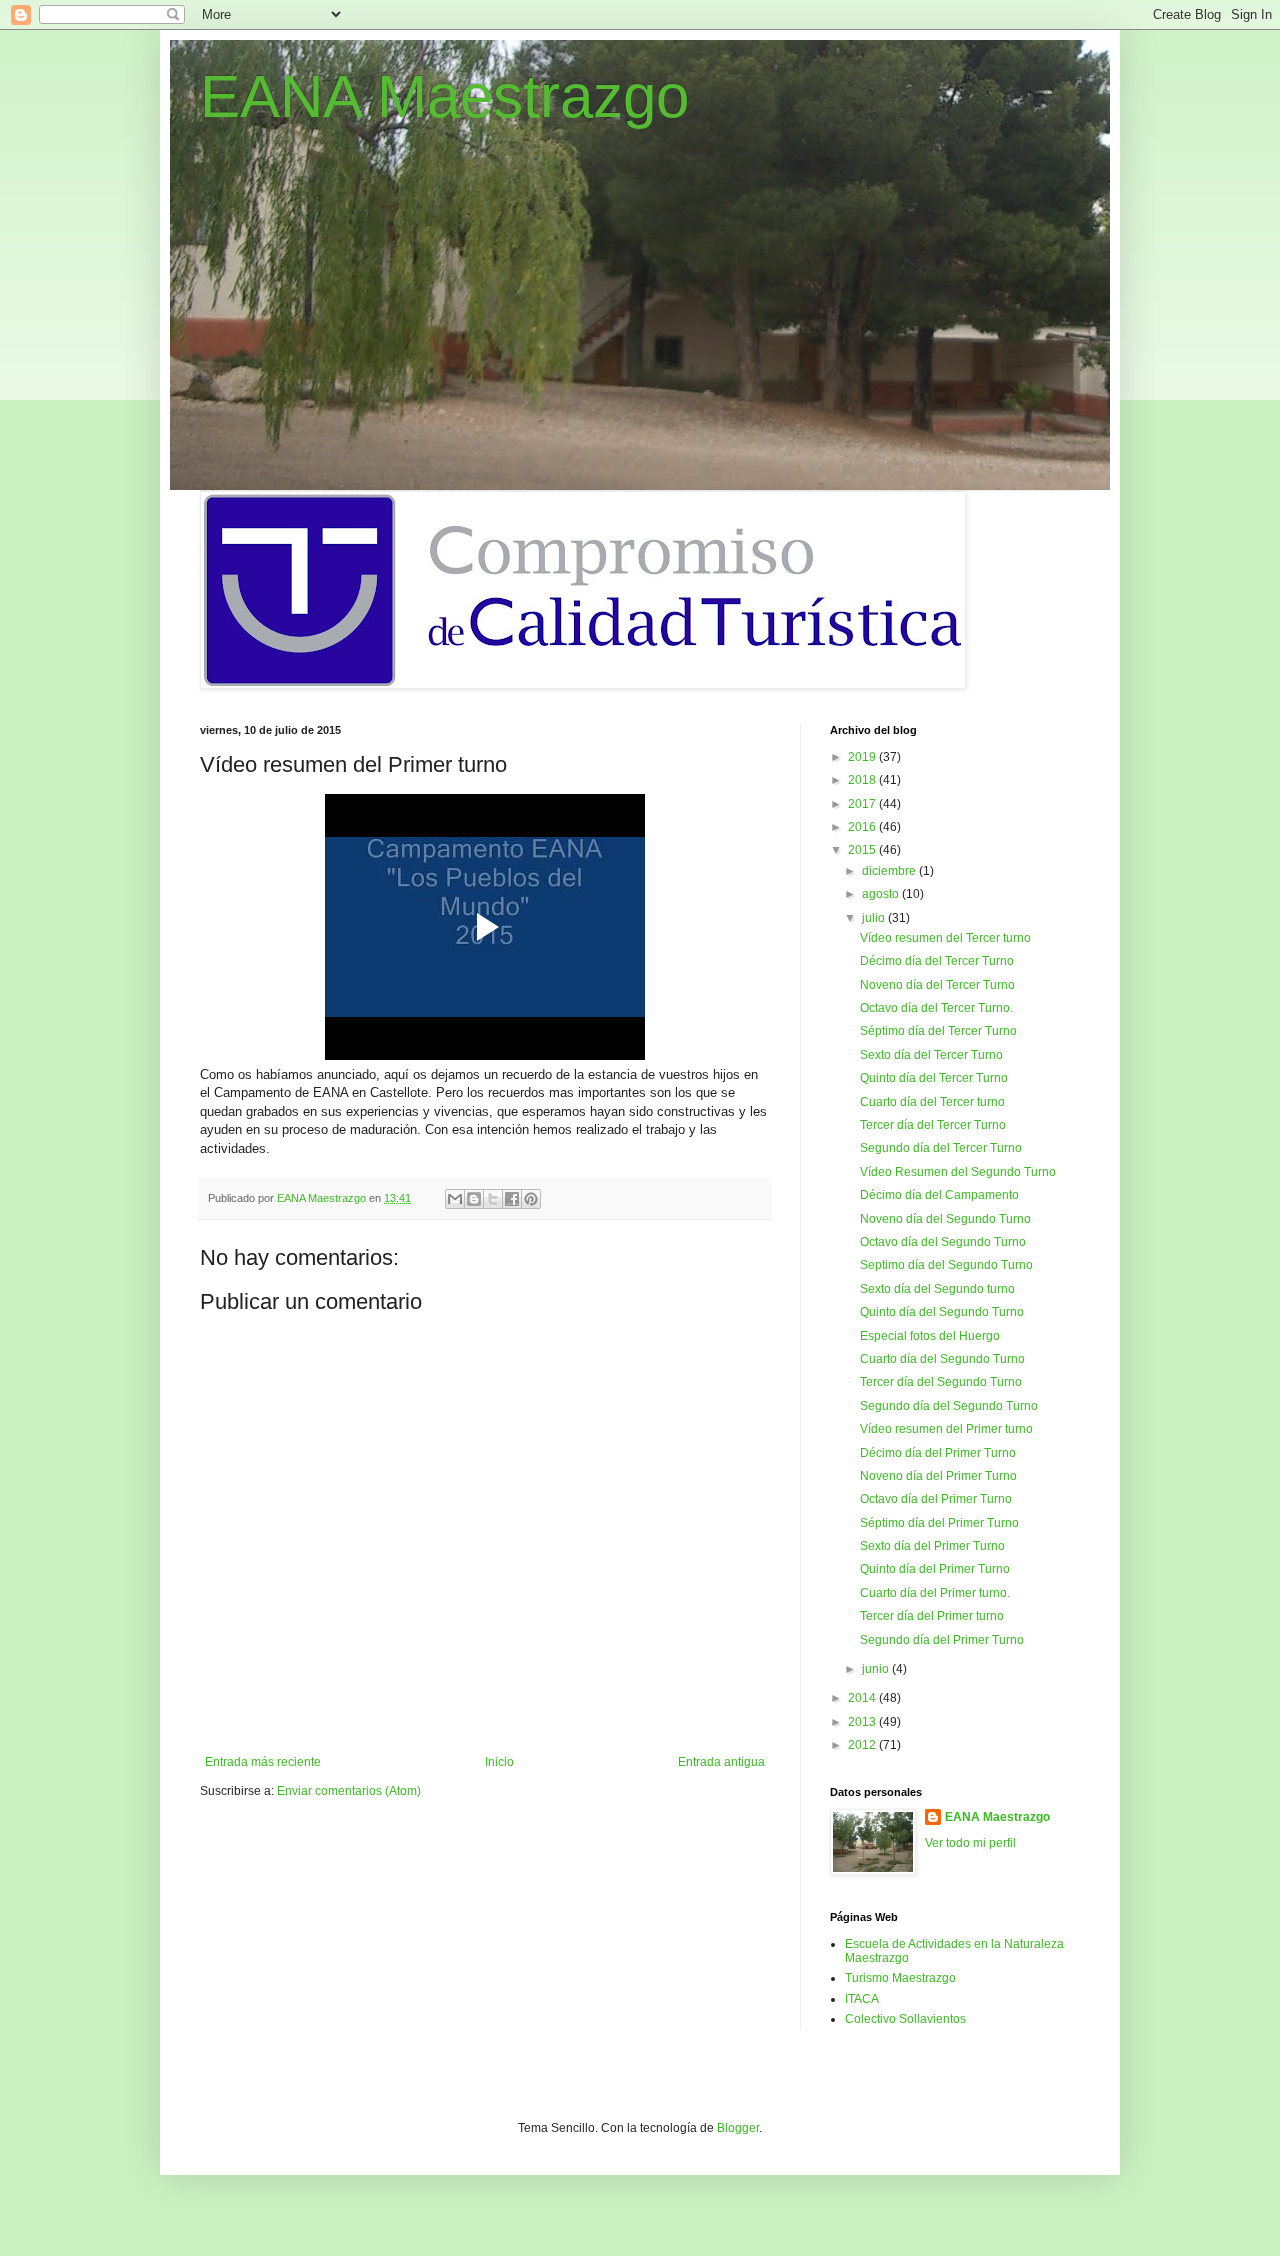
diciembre (890, 871)
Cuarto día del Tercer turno (932, 1102)
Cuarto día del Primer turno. (935, 1593)
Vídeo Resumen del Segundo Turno (958, 1172)
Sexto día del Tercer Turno (931, 1055)
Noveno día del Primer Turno (938, 1476)
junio (877, 1669)
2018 (863, 780)
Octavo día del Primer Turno (936, 1499)
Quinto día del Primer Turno (935, 1569)
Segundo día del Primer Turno (942, 1640)
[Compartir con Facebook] (512, 1199)
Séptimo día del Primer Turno (939, 1523)
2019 (863, 757)
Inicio (499, 1762)
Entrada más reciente (263, 1762)
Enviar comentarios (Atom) (349, 1791)
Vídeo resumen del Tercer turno (945, 938)
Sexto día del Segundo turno (937, 1289)
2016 (863, 827)
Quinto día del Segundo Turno (942, 1312)
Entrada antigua (721, 1762)
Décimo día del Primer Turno (938, 1453)
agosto (882, 894)
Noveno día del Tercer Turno (937, 985)
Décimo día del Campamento (939, 1195)
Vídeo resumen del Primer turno (946, 1429)
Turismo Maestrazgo (900, 1978)
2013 (863, 1722)
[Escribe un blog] (474, 1199)
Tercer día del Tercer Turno (933, 1125)
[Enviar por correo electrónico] (455, 1199)
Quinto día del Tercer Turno (934, 1078)
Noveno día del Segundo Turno (945, 1219)
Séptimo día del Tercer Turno (938, 1031)
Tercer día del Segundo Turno (941, 1382)
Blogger (738, 2128)
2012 (863, 1745)
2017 (863, 804)
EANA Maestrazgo (444, 96)
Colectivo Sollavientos (905, 2019)
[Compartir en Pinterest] (531, 1199)
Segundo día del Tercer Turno (941, 1148)
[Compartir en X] (493, 1199)
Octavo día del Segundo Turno (943, 1242)
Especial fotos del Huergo (930, 1336)
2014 (863, 1698)
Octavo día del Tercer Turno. (936, 1008)
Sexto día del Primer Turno (932, 1546)
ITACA (862, 1999)
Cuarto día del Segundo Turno (942, 1359)
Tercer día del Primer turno (932, 1616)
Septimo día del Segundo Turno (946, 1265)
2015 (863, 850)
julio (875, 918)
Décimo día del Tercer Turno (937, 961)
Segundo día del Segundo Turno (949, 1406)
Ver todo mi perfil (970, 1843)
